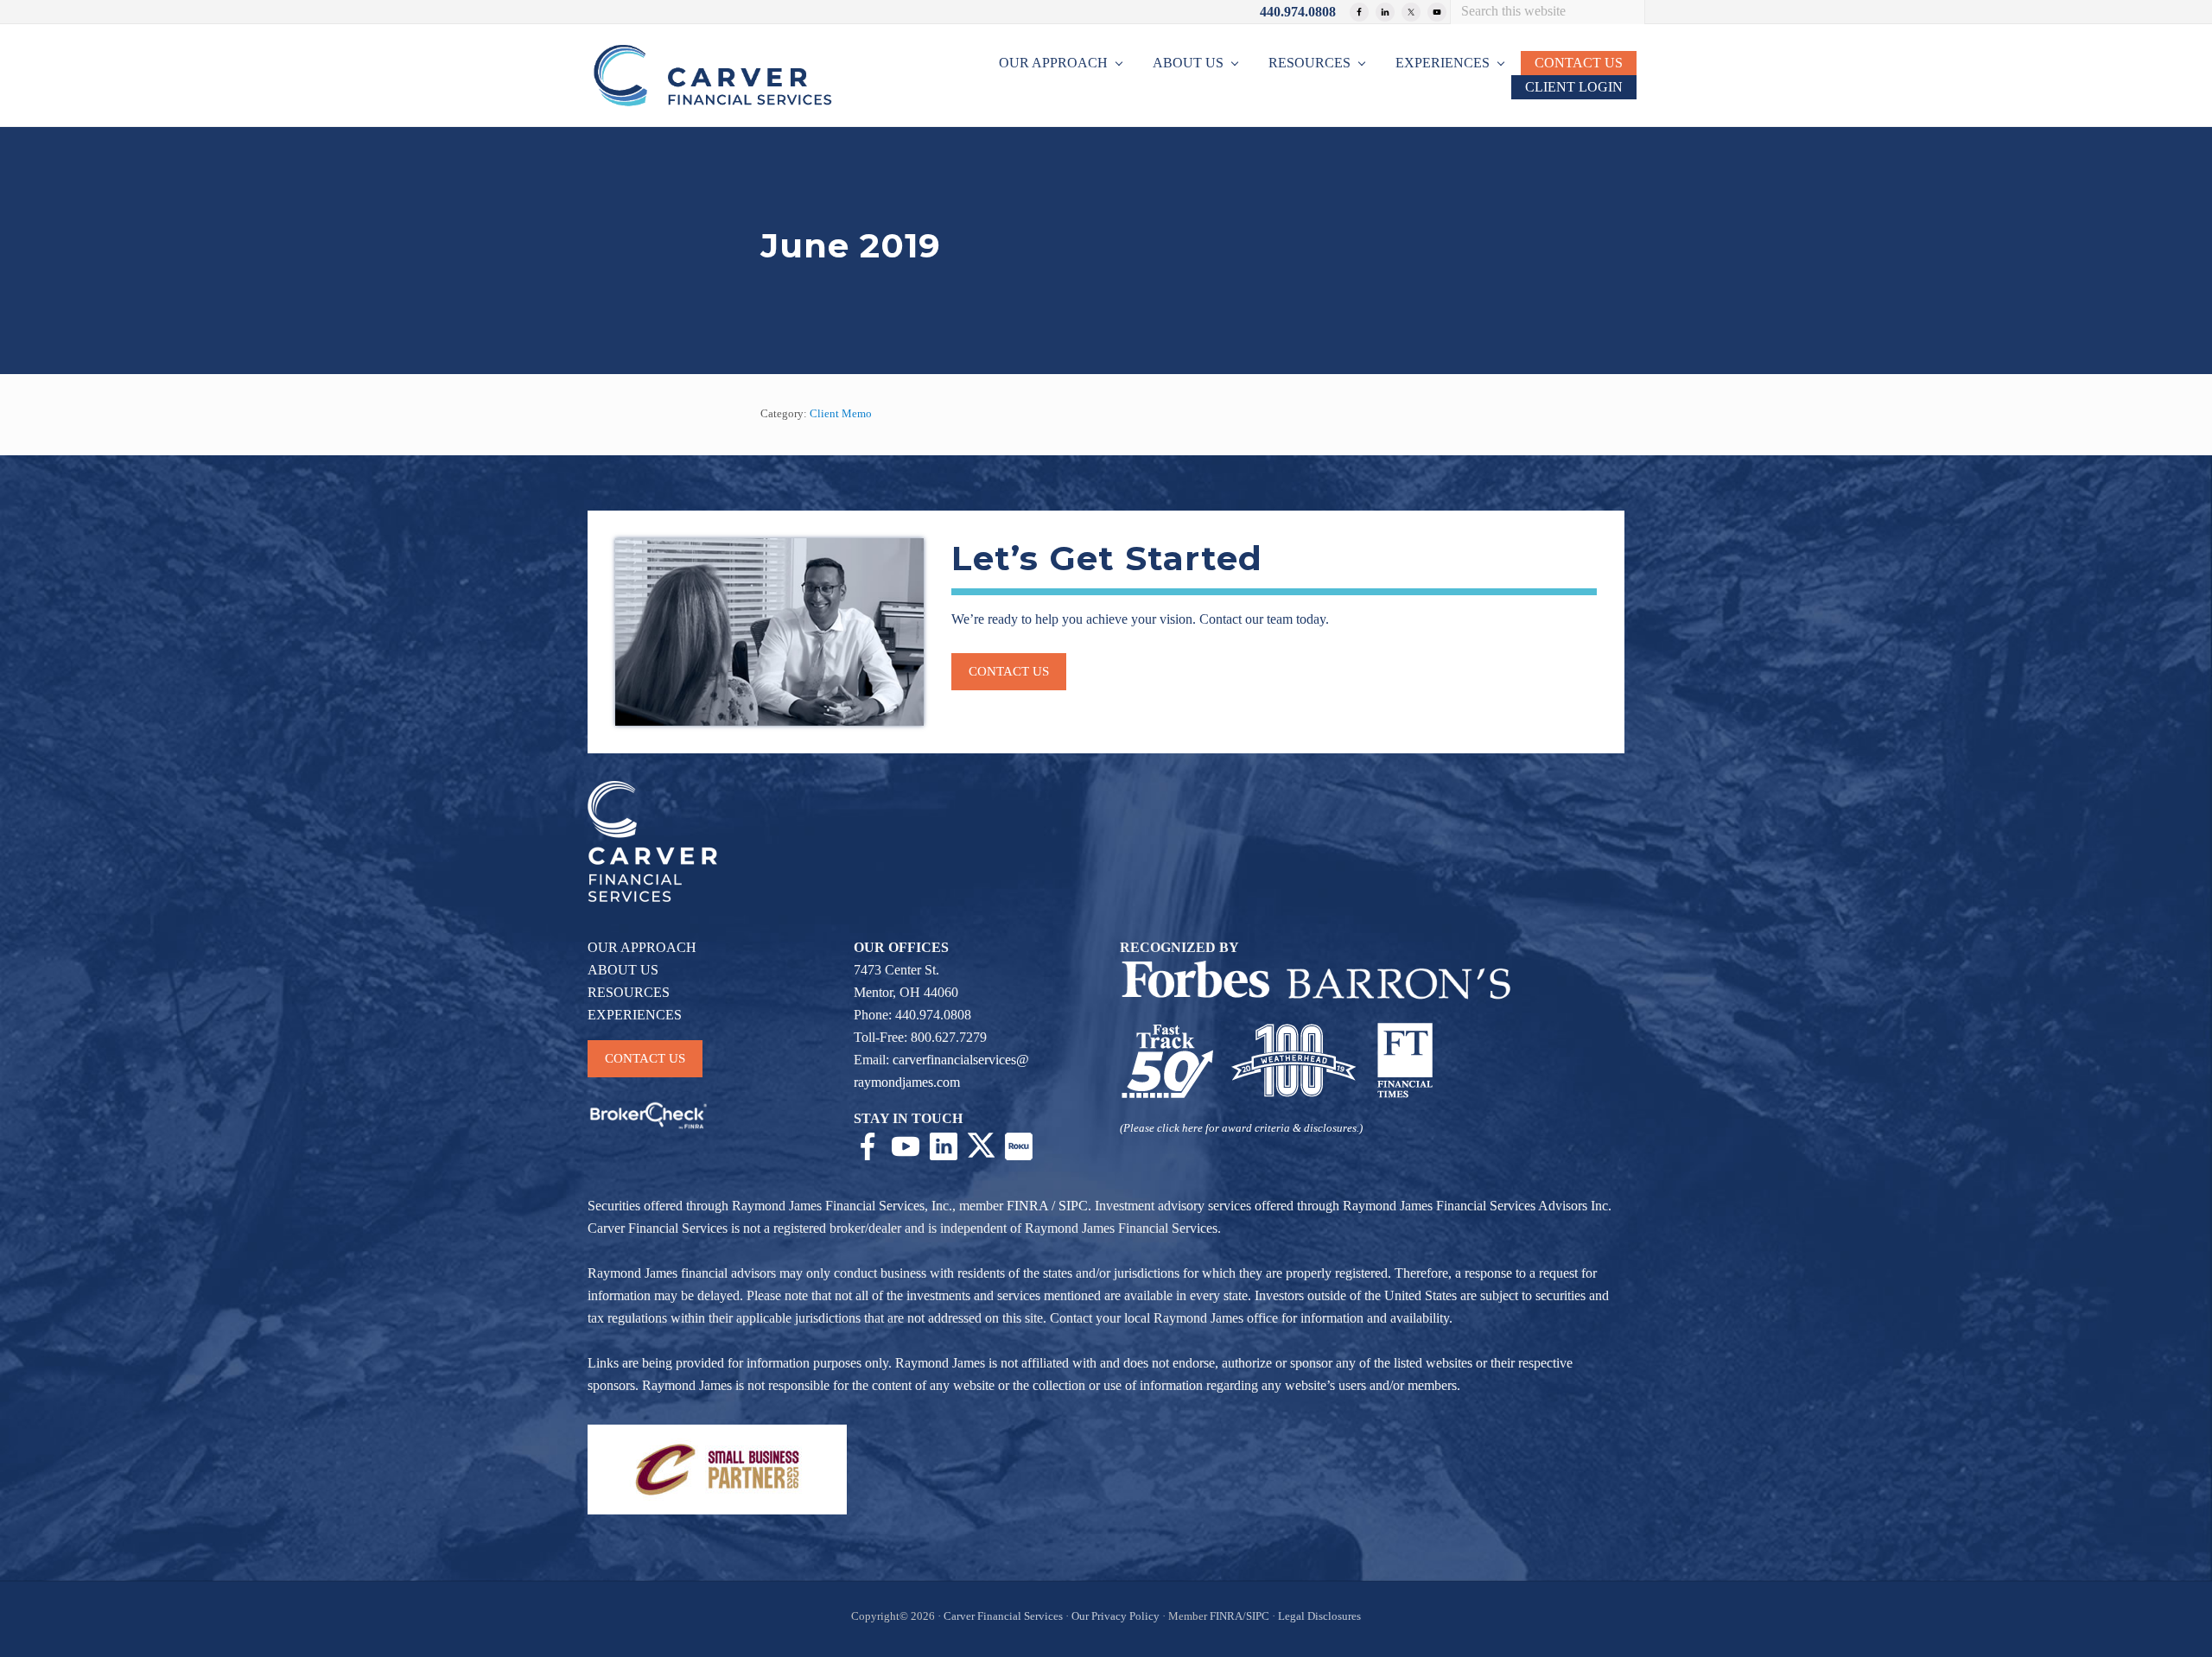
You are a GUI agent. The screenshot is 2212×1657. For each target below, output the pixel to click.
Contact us (1009, 671)
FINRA (1027, 1206)
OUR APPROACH (642, 947)
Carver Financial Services (1004, 1616)
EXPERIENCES (635, 1015)
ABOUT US (623, 970)
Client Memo (841, 414)
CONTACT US (645, 1058)
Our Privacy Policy (1116, 1616)
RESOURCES (629, 992)
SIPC (1073, 1206)
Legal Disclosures (1319, 1616)
